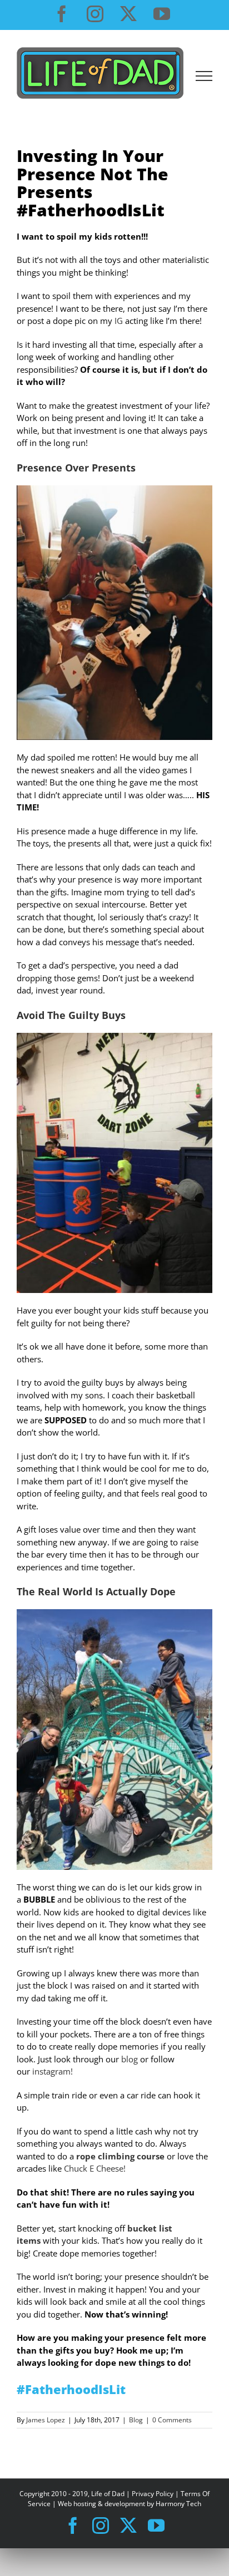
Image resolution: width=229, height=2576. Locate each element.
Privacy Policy (153, 2494)
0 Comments (172, 2420)
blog (130, 2059)
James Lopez (46, 2420)
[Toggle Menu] (204, 76)
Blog (136, 2420)
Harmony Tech (178, 2504)
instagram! (53, 2071)
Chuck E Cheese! (95, 2168)
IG (119, 321)
